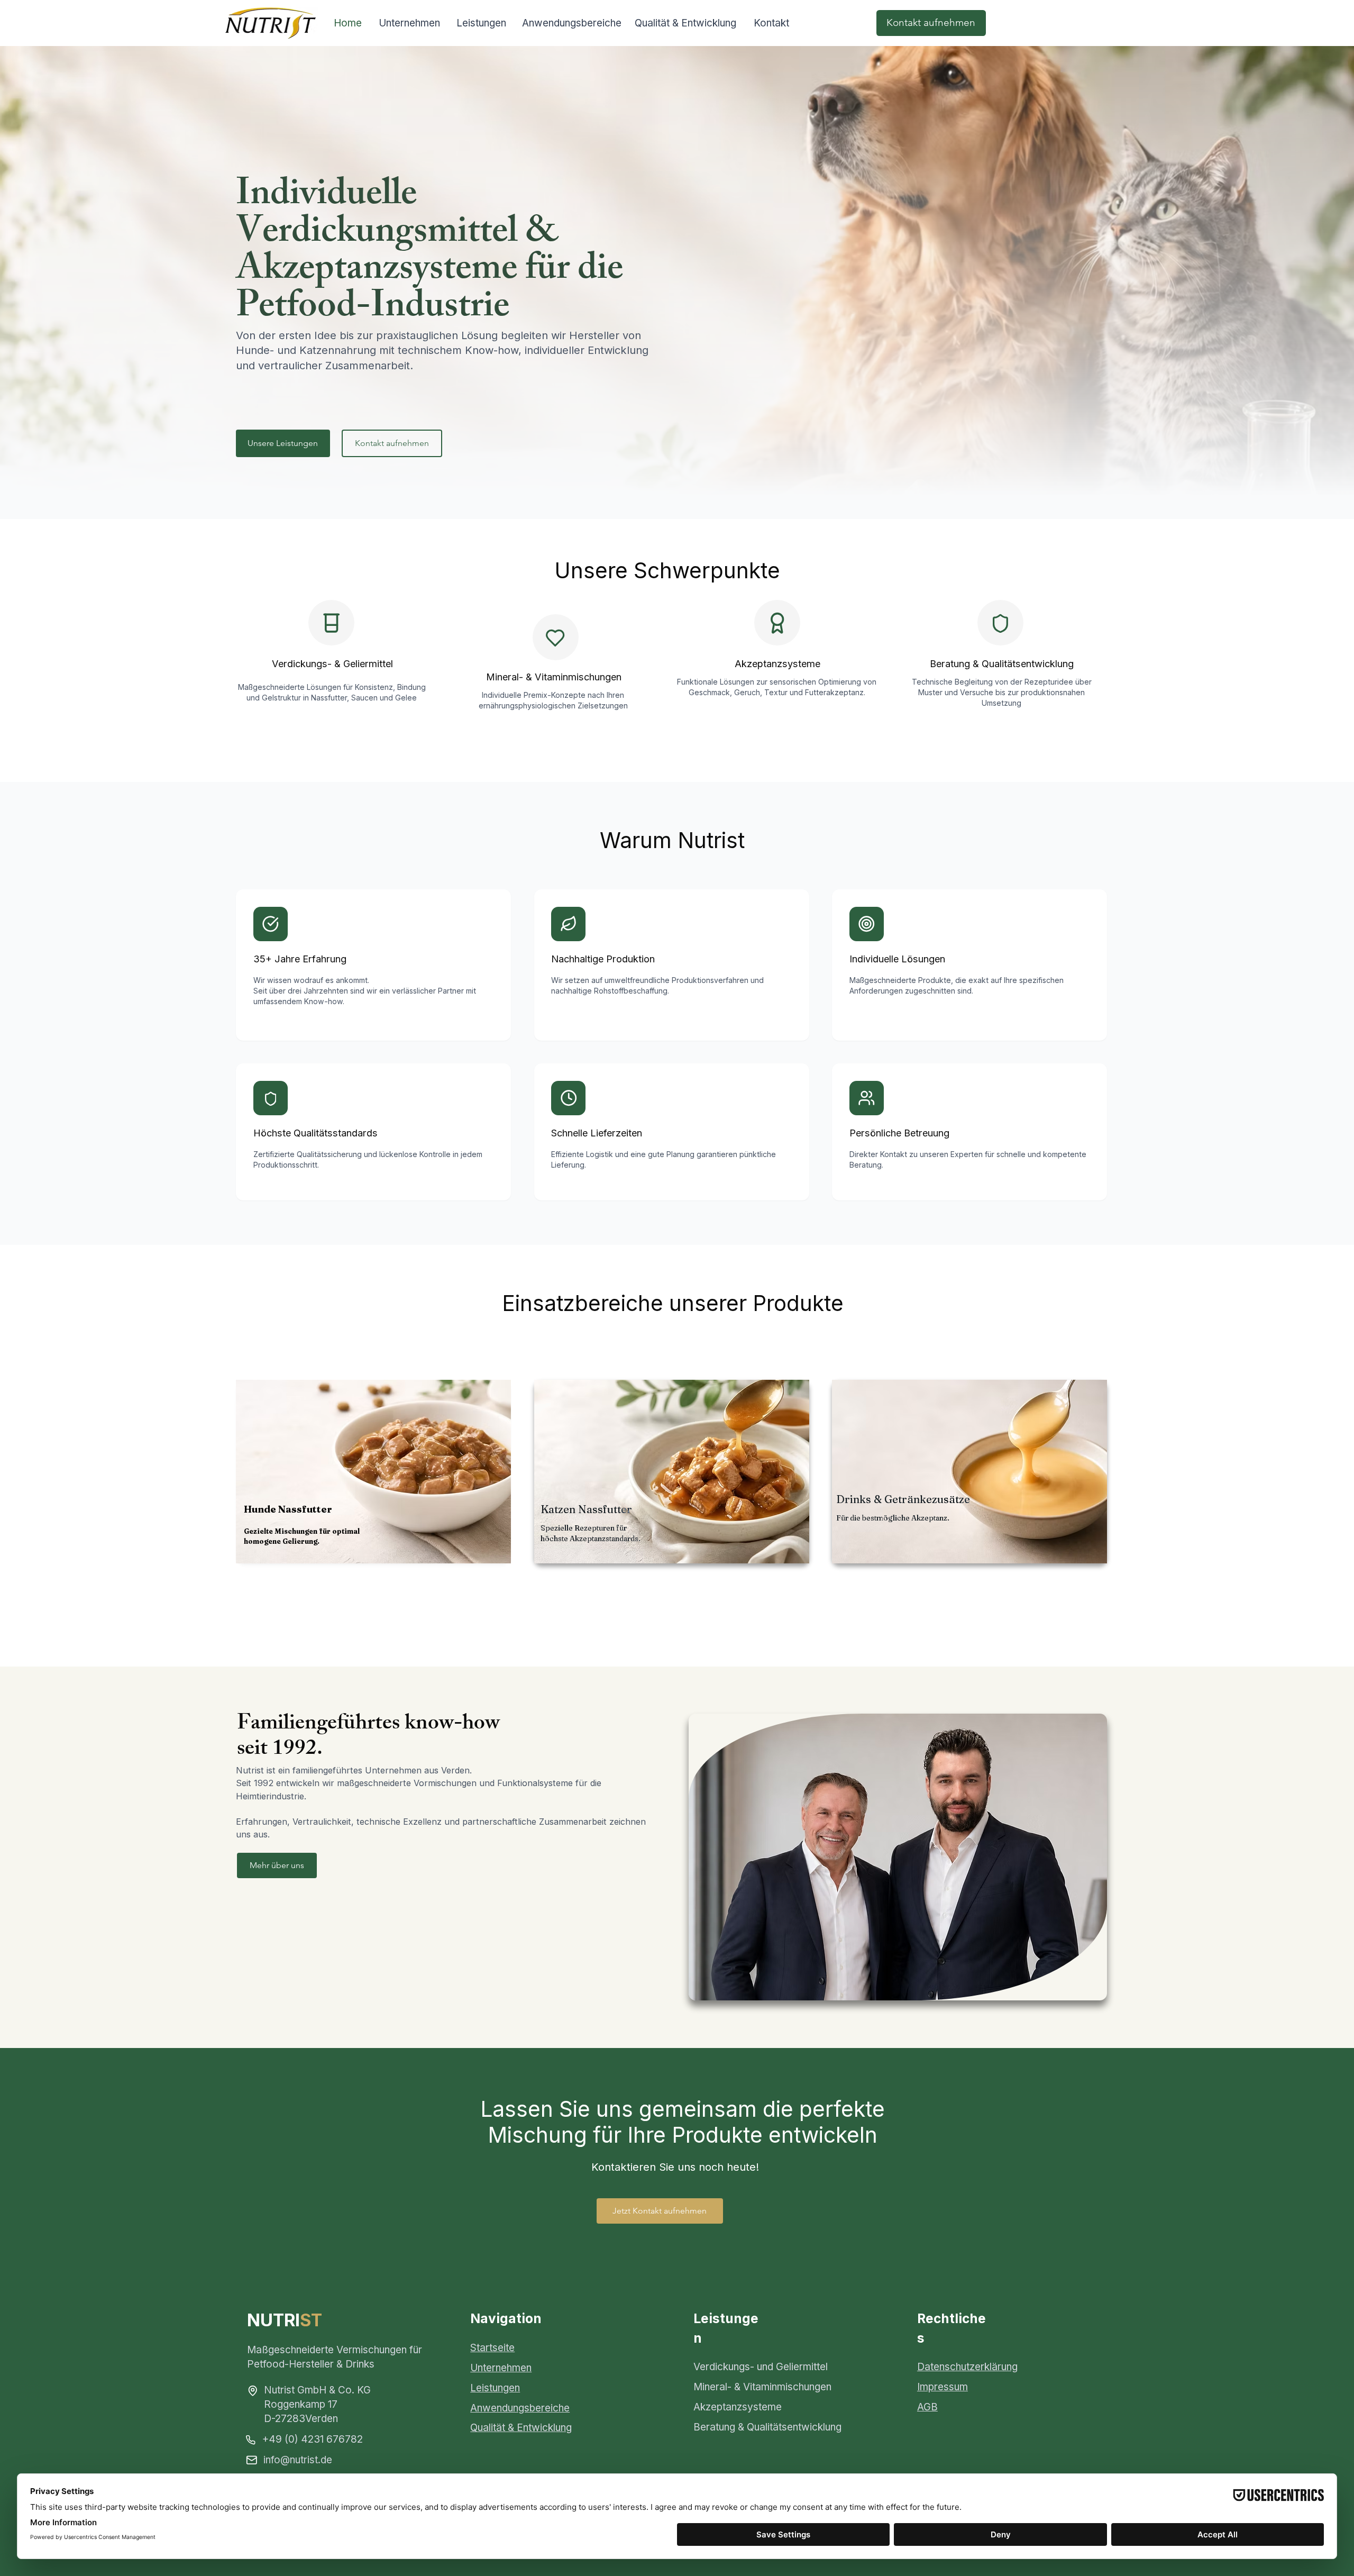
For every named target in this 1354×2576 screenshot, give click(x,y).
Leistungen (481, 23)
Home (348, 23)
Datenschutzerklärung (967, 2367)
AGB (927, 2407)
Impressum (943, 2387)
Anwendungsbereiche (572, 23)
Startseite (492, 2348)
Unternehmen (409, 23)
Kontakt (771, 23)
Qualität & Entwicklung (685, 23)
